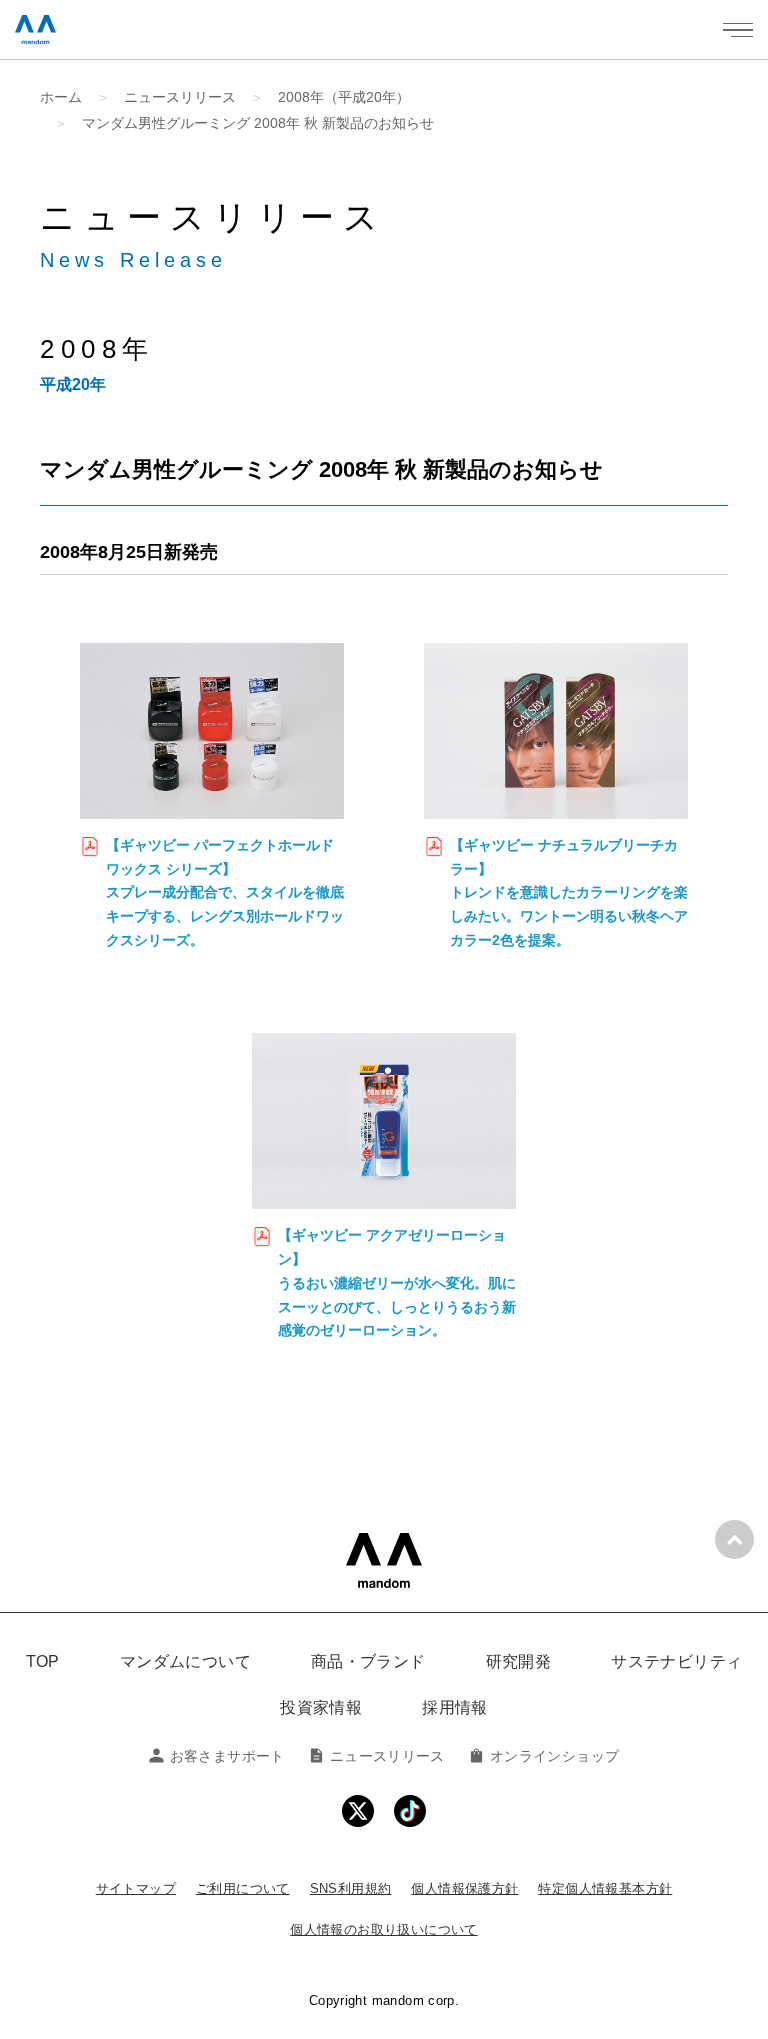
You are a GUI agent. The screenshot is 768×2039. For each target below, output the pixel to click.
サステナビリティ (676, 1661)
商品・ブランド (368, 1661)
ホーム (61, 97)
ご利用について (243, 1888)
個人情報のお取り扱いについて (383, 1929)
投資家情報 (321, 1707)
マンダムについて (185, 1661)
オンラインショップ (554, 1756)
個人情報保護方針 (464, 1888)
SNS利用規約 (351, 1888)
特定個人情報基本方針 (605, 1888)
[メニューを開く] (738, 30)
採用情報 (455, 1707)
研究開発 (519, 1661)
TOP (43, 1661)
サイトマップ (136, 1888)
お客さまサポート (227, 1756)
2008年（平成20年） (344, 97)
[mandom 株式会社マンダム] (384, 1560)
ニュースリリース (180, 97)
